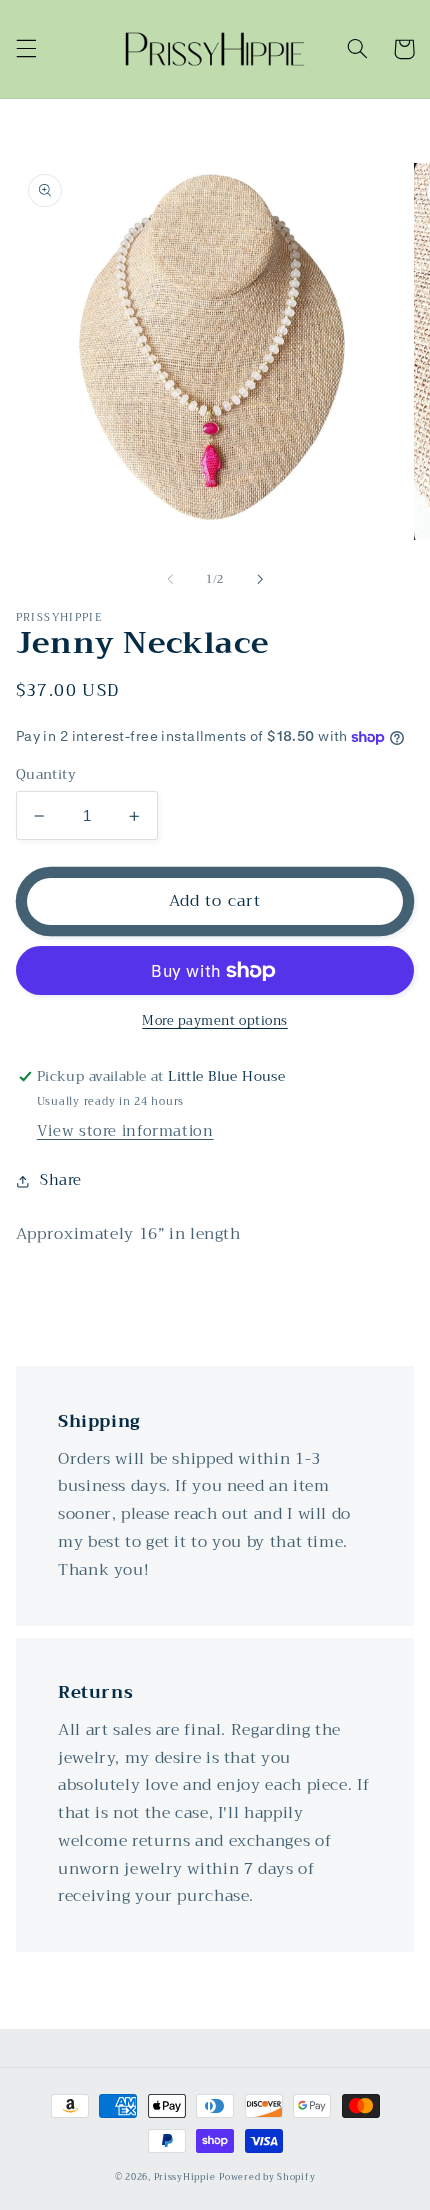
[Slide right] (260, 579)
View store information (125, 1131)
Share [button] (61, 1180)
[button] (26, 49)
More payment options (215, 1021)
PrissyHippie (185, 2177)
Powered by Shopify (267, 2177)
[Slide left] (170, 579)
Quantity (46, 775)
